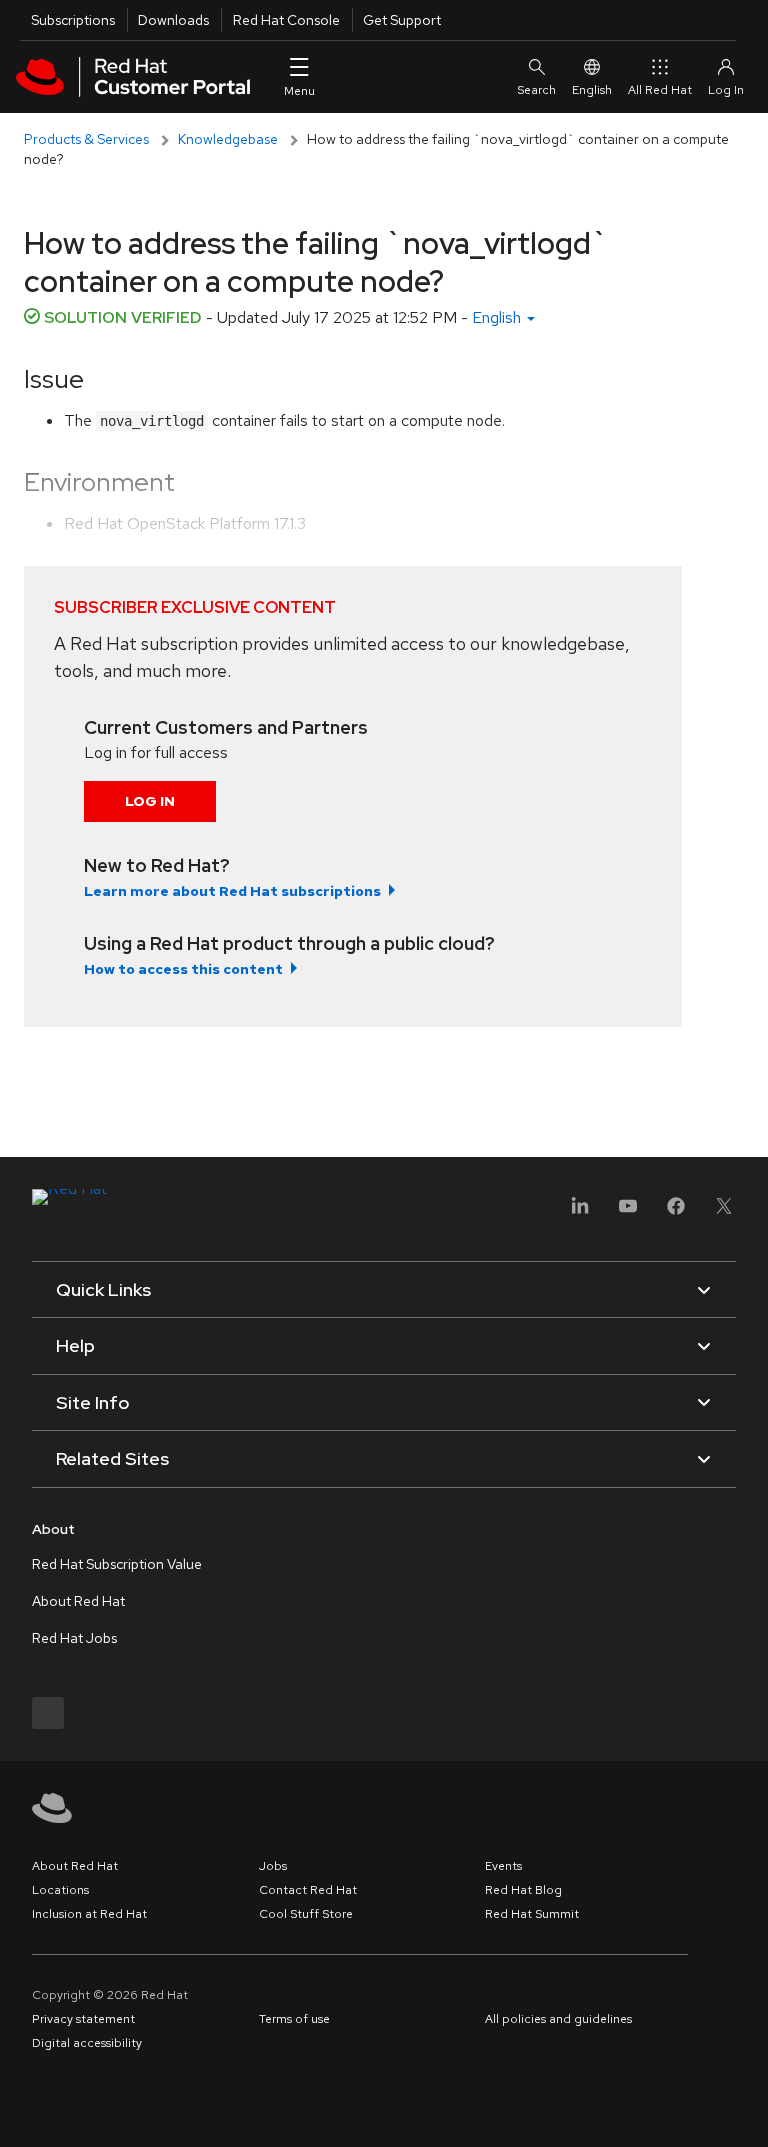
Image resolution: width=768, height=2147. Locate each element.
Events (503, 1866)
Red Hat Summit (532, 1914)
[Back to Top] (746, 2110)
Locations (60, 1890)
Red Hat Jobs (74, 1638)
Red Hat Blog (523, 1890)
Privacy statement (83, 2019)
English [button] (498, 317)
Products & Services (86, 139)
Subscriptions (73, 20)
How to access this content (183, 969)
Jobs (273, 1866)
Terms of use (294, 2019)
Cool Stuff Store (306, 1914)
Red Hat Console (286, 20)
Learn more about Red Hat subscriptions (232, 891)
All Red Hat (660, 90)
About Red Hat (78, 1601)
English (592, 90)
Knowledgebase (228, 139)
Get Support (402, 20)
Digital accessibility (87, 2043)
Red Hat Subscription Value (117, 1564)
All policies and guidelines (558, 2019)
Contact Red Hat (308, 1890)
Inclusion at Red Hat (89, 1914)
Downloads (173, 20)
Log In (150, 801)
